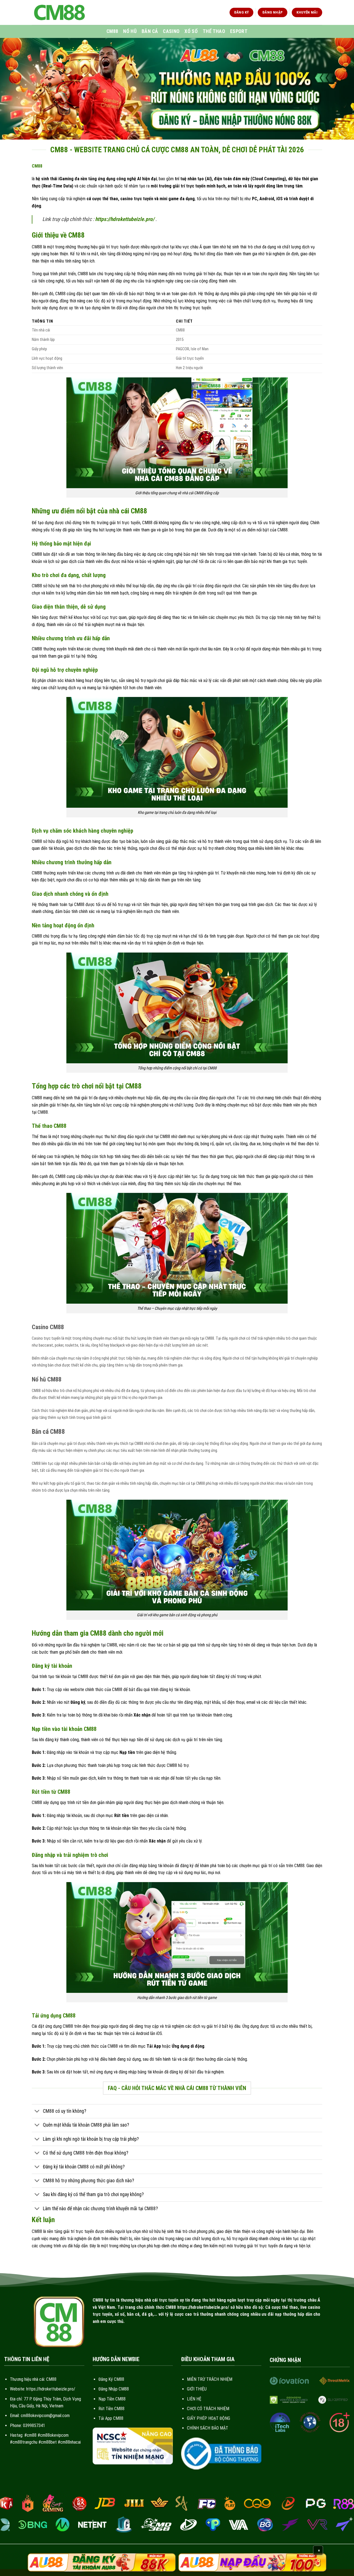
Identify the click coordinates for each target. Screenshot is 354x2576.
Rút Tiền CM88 (111, 2409)
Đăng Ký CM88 (111, 2379)
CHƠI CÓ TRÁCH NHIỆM (208, 2409)
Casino (171, 31)
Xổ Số (191, 31)
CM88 (112, 31)
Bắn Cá (150, 31)
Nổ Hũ (130, 31)
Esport (239, 31)
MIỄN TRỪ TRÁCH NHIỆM (210, 2379)
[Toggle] (37, 2112)
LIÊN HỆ (194, 2399)
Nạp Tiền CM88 (112, 2399)
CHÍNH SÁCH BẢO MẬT (208, 2428)
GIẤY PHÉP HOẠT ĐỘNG (209, 2418)
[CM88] (59, 12)
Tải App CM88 (111, 2418)
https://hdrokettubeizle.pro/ (125, 219)
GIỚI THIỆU (197, 2389)
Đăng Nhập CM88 (114, 2389)
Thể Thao (214, 31)
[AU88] (102, 2562)
